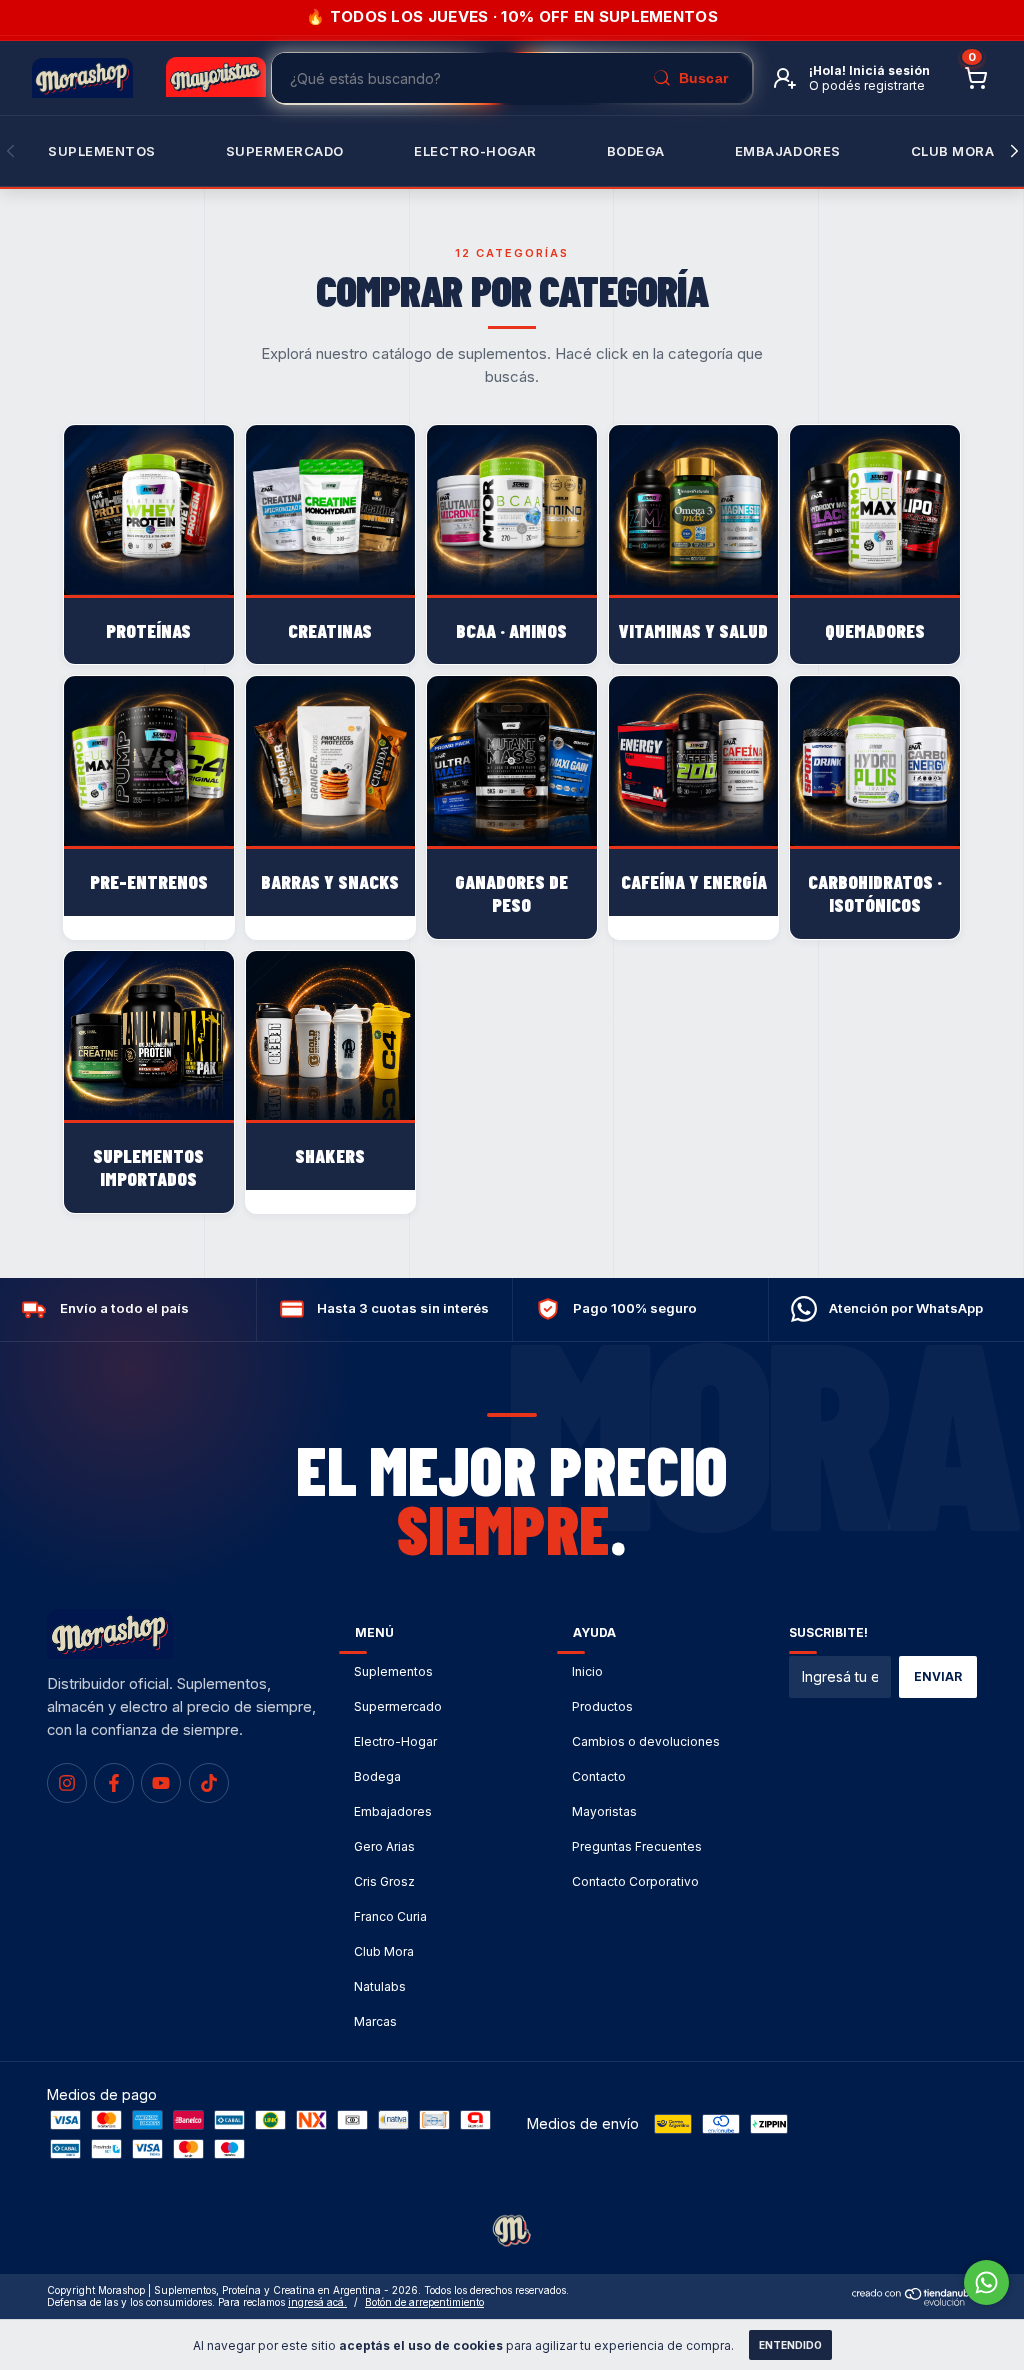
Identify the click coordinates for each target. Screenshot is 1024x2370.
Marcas (375, 2021)
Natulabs (380, 1986)
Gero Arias (384, 1846)
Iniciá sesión (889, 70)
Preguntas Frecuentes (637, 1846)
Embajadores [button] (788, 151)
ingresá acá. (317, 2302)
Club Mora (953, 151)
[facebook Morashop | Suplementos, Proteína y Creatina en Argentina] (114, 1783)
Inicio (587, 1671)
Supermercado (285, 151)
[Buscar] (690, 78)
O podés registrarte (867, 85)
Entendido (790, 2345)
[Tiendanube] (914, 2300)
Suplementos (102, 151)
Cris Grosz (384, 1881)
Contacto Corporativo (635, 1881)
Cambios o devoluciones (646, 1741)
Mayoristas (604, 1811)
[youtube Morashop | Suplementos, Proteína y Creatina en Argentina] (161, 1783)
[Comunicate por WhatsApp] (986, 2282)
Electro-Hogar (475, 151)
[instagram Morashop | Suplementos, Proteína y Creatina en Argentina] (67, 1783)
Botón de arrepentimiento (424, 2302)
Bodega (636, 151)
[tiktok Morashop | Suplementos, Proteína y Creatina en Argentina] (209, 1783)
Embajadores (393, 1811)
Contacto (599, 1776)
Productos (602, 1706)
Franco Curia (390, 1916)
